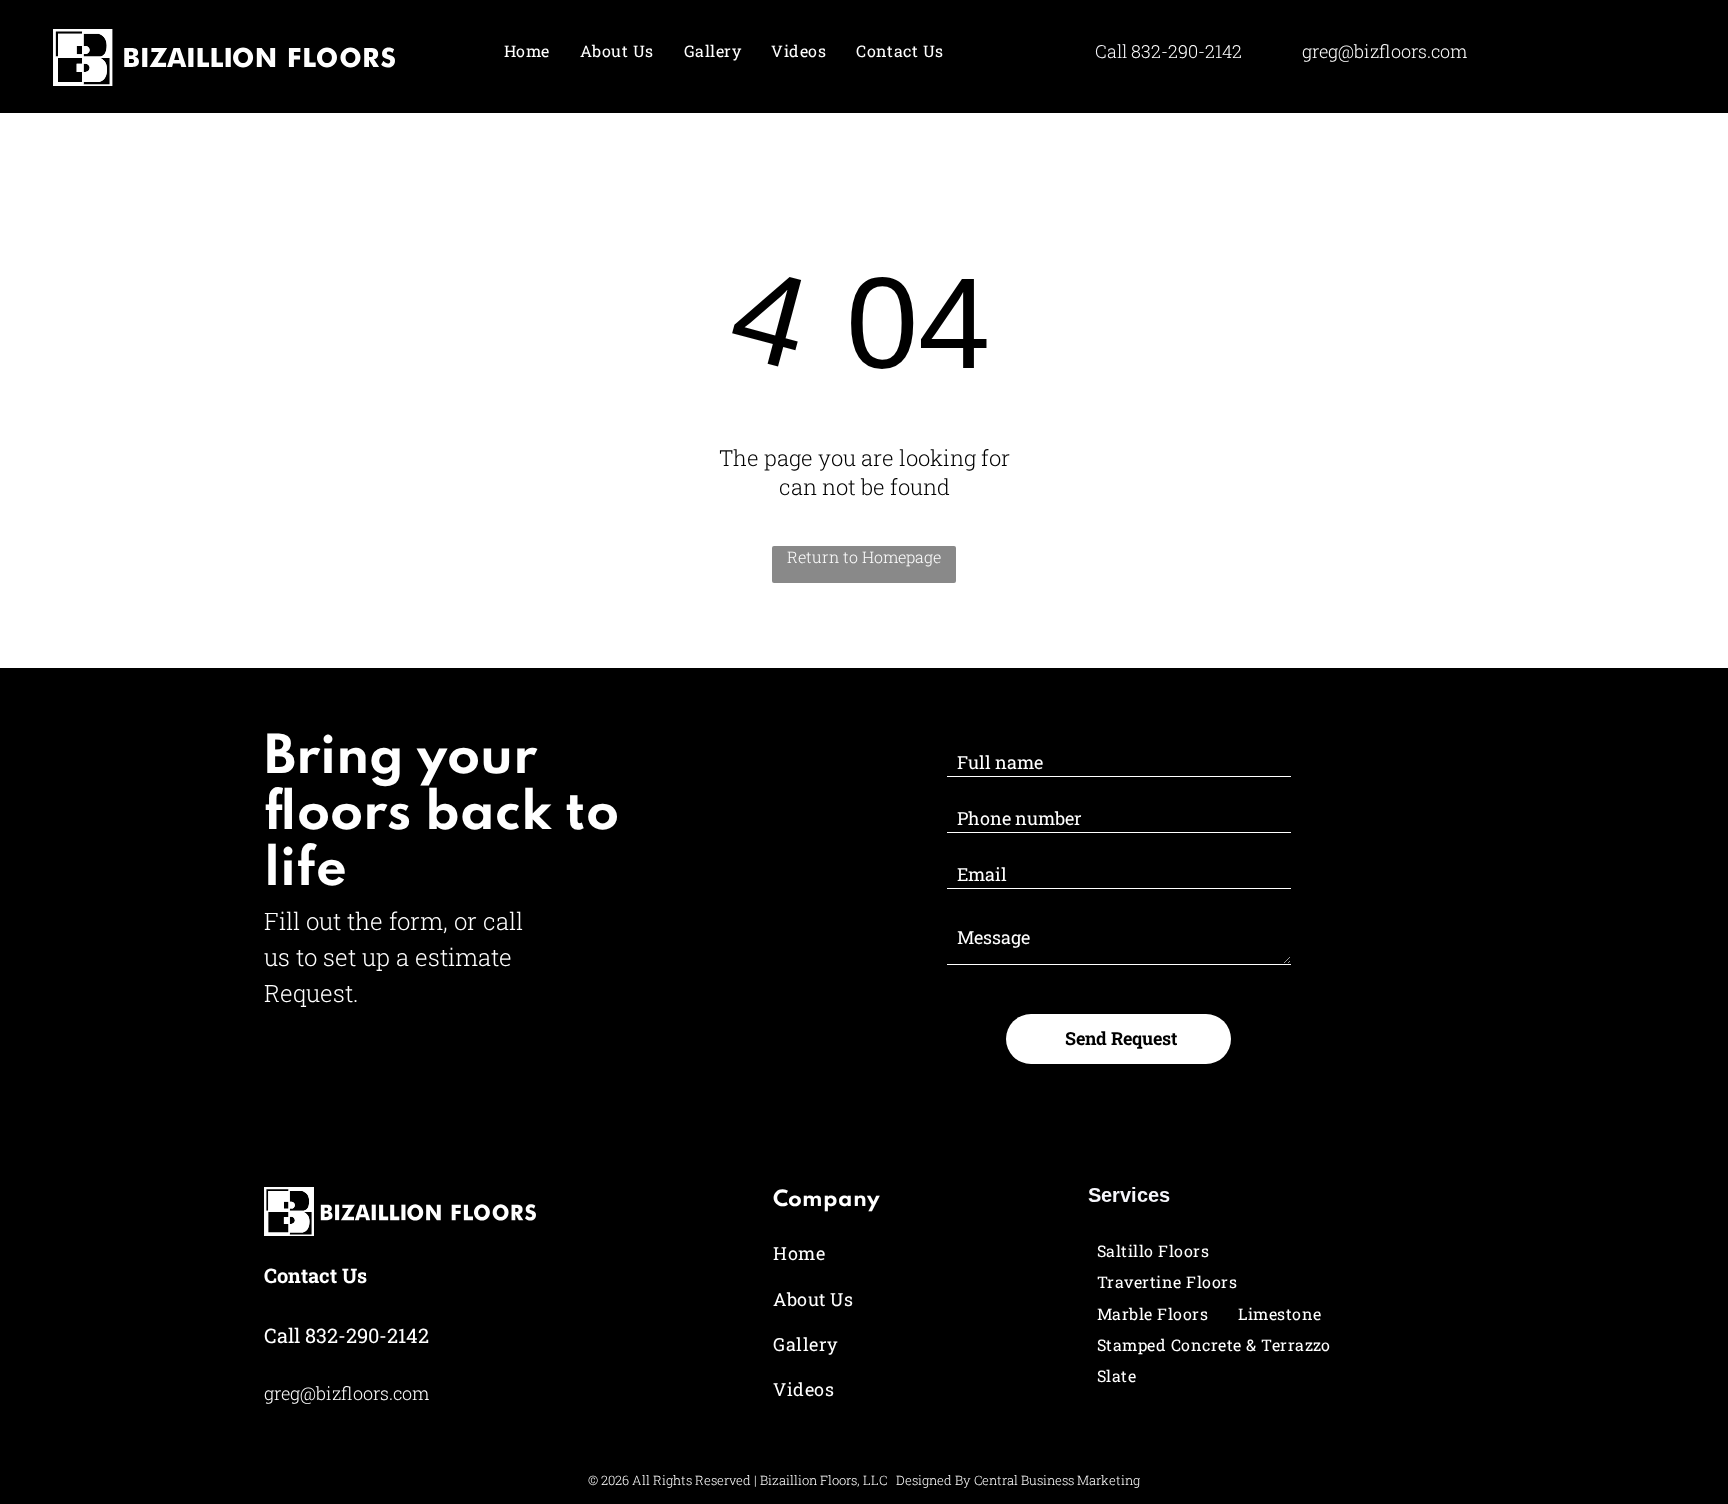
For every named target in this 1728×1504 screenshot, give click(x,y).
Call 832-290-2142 (346, 1335)
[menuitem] (527, 50)
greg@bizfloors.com (1384, 51)
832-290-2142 (1186, 51)
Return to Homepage (864, 556)
